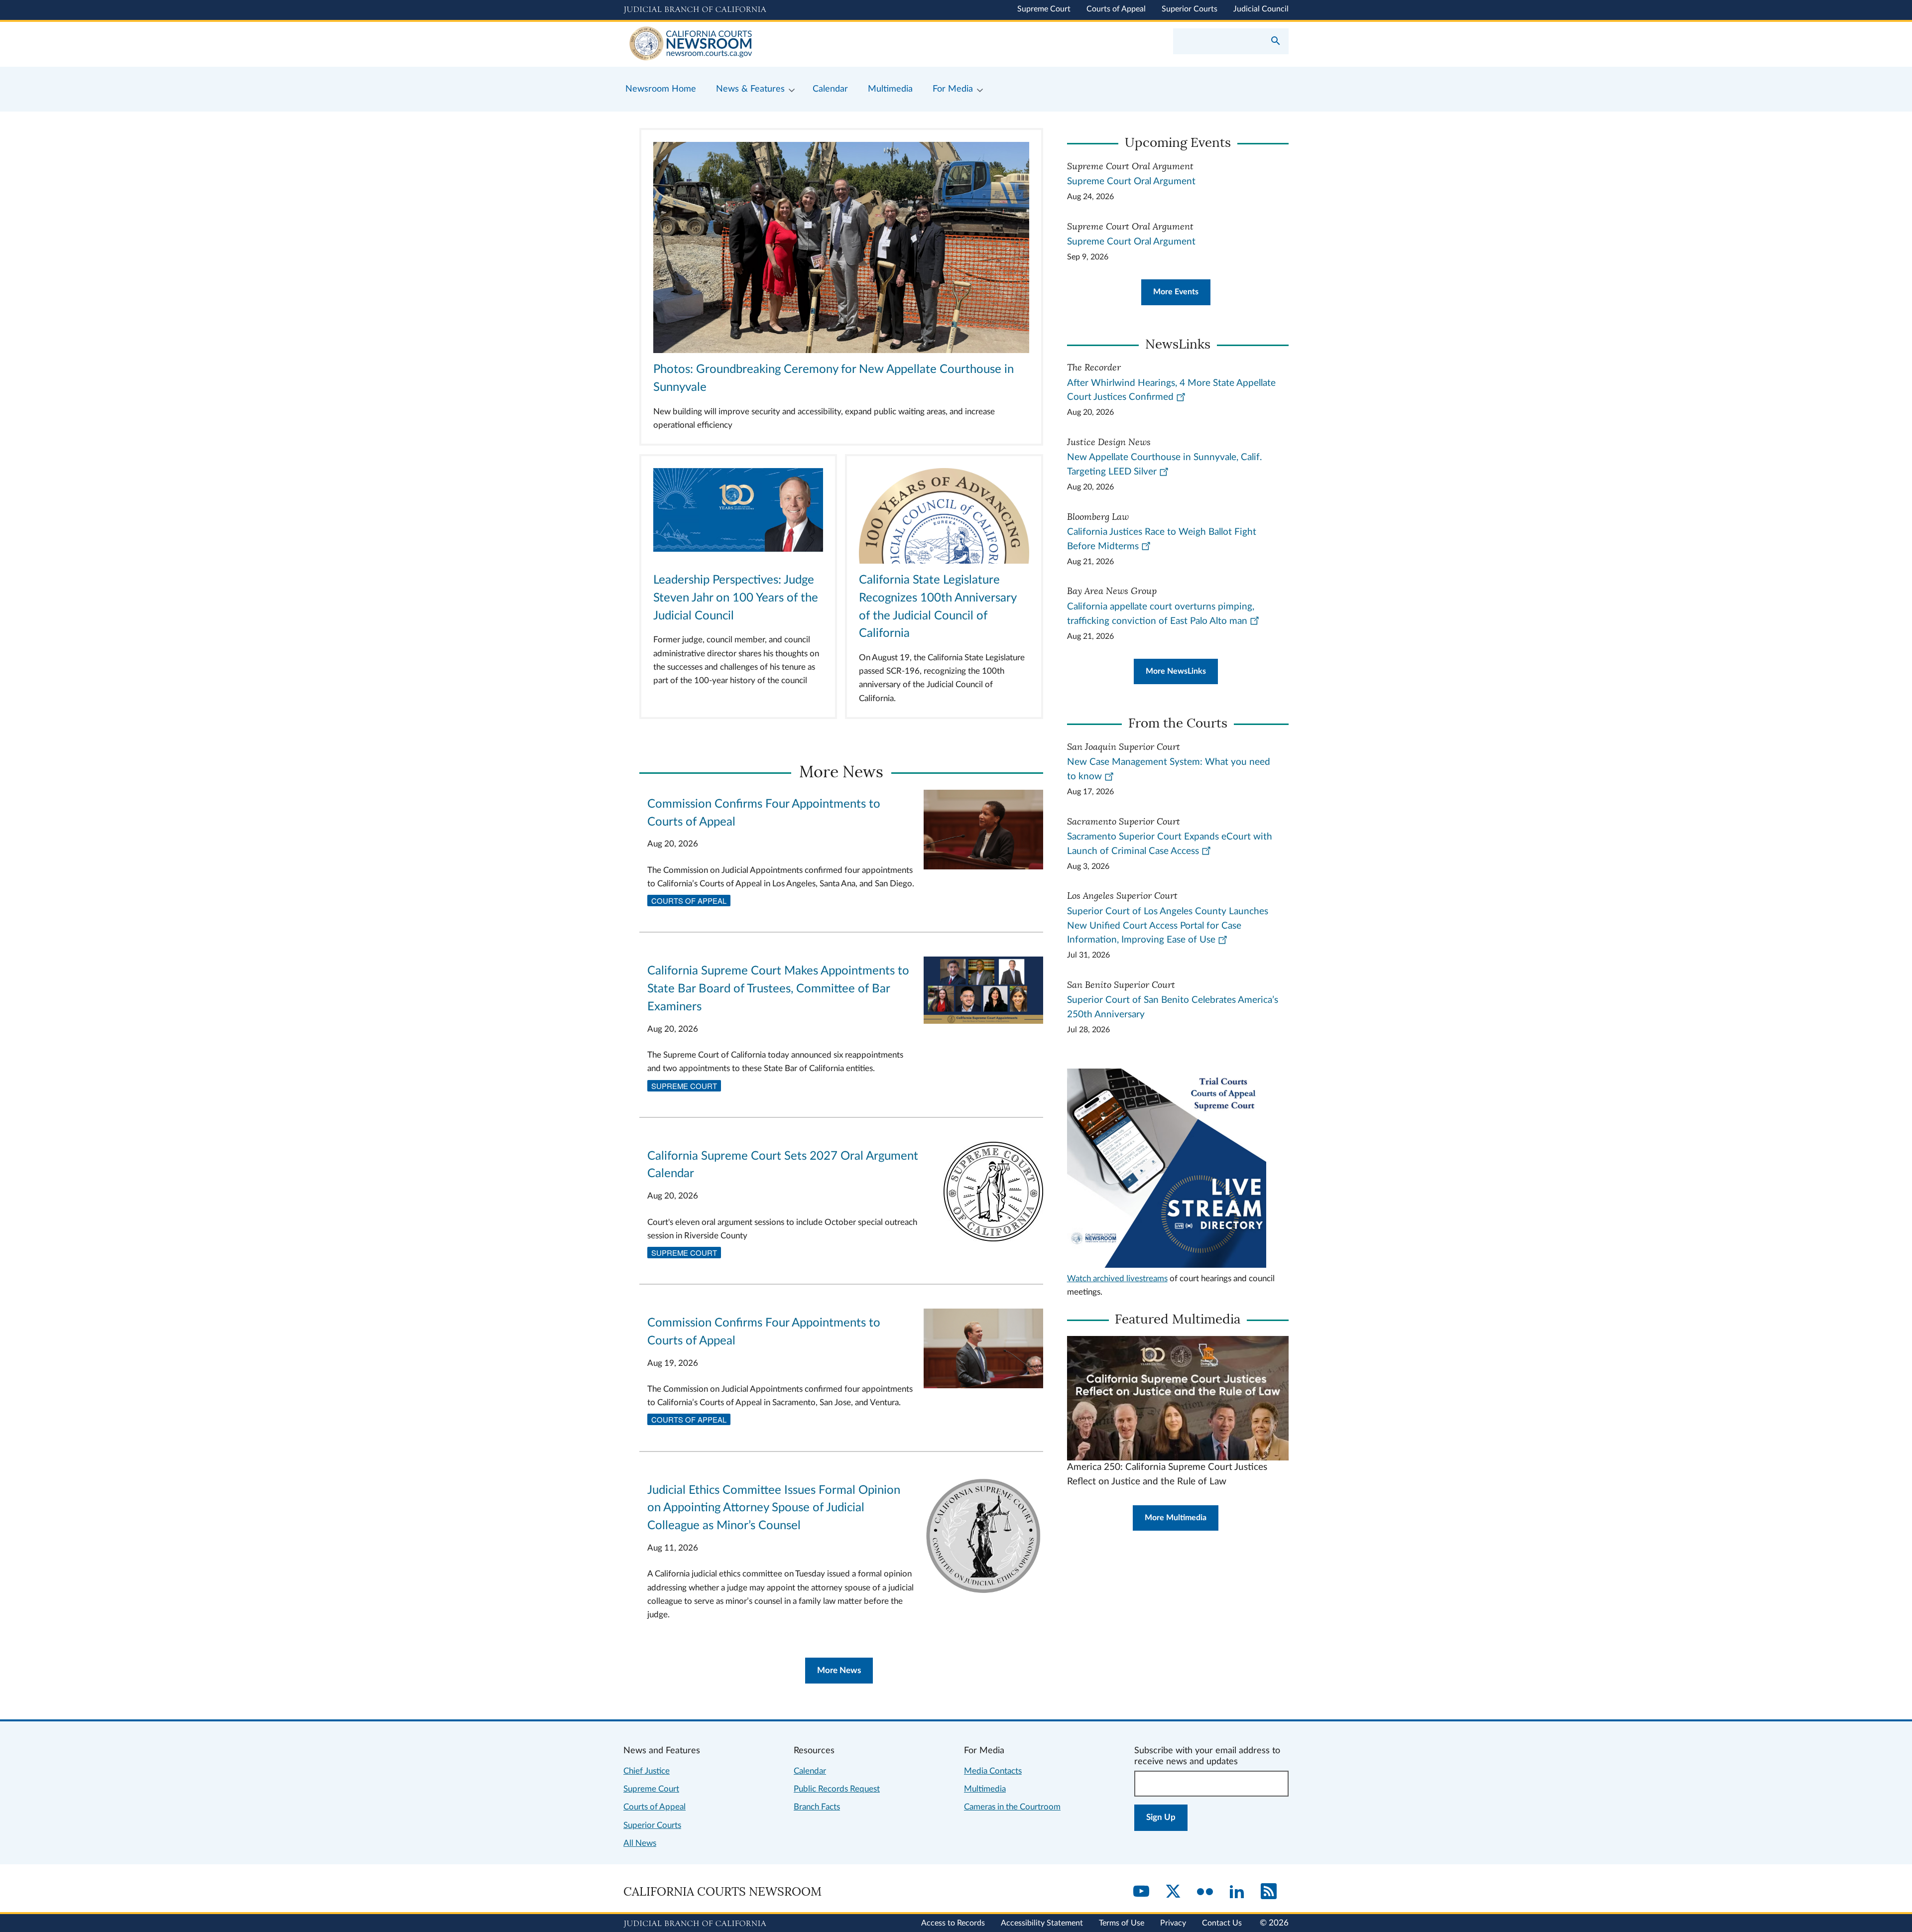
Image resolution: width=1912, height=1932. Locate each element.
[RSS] (1269, 1892)
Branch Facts (817, 1807)
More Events (1176, 292)
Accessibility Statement (1042, 1923)
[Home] (790, 44)
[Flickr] (1205, 1892)
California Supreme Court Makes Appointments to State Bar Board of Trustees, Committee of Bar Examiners (778, 989)
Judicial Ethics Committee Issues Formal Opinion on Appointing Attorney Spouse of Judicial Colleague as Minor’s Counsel (774, 1508)
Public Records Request (837, 1789)
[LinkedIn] (1237, 1892)
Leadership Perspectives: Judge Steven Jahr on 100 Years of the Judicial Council (736, 598)
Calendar (810, 1771)
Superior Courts (1190, 9)
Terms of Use (1122, 1923)
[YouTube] (1141, 1892)
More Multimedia (1176, 1518)
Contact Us (1222, 1923)
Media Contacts (993, 1771)
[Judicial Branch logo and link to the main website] (695, 10)
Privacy (1173, 1923)
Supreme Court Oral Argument (1131, 181)
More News (839, 1670)
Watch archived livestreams (1117, 1278)
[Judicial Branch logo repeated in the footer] (695, 1924)
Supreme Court (1044, 9)
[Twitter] (1173, 1892)
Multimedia (985, 1789)
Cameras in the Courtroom (1012, 1807)
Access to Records (953, 1923)
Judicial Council (1261, 9)
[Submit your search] (1276, 42)
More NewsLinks (1176, 671)
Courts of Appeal (1116, 9)
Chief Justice (647, 1771)
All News (640, 1843)
